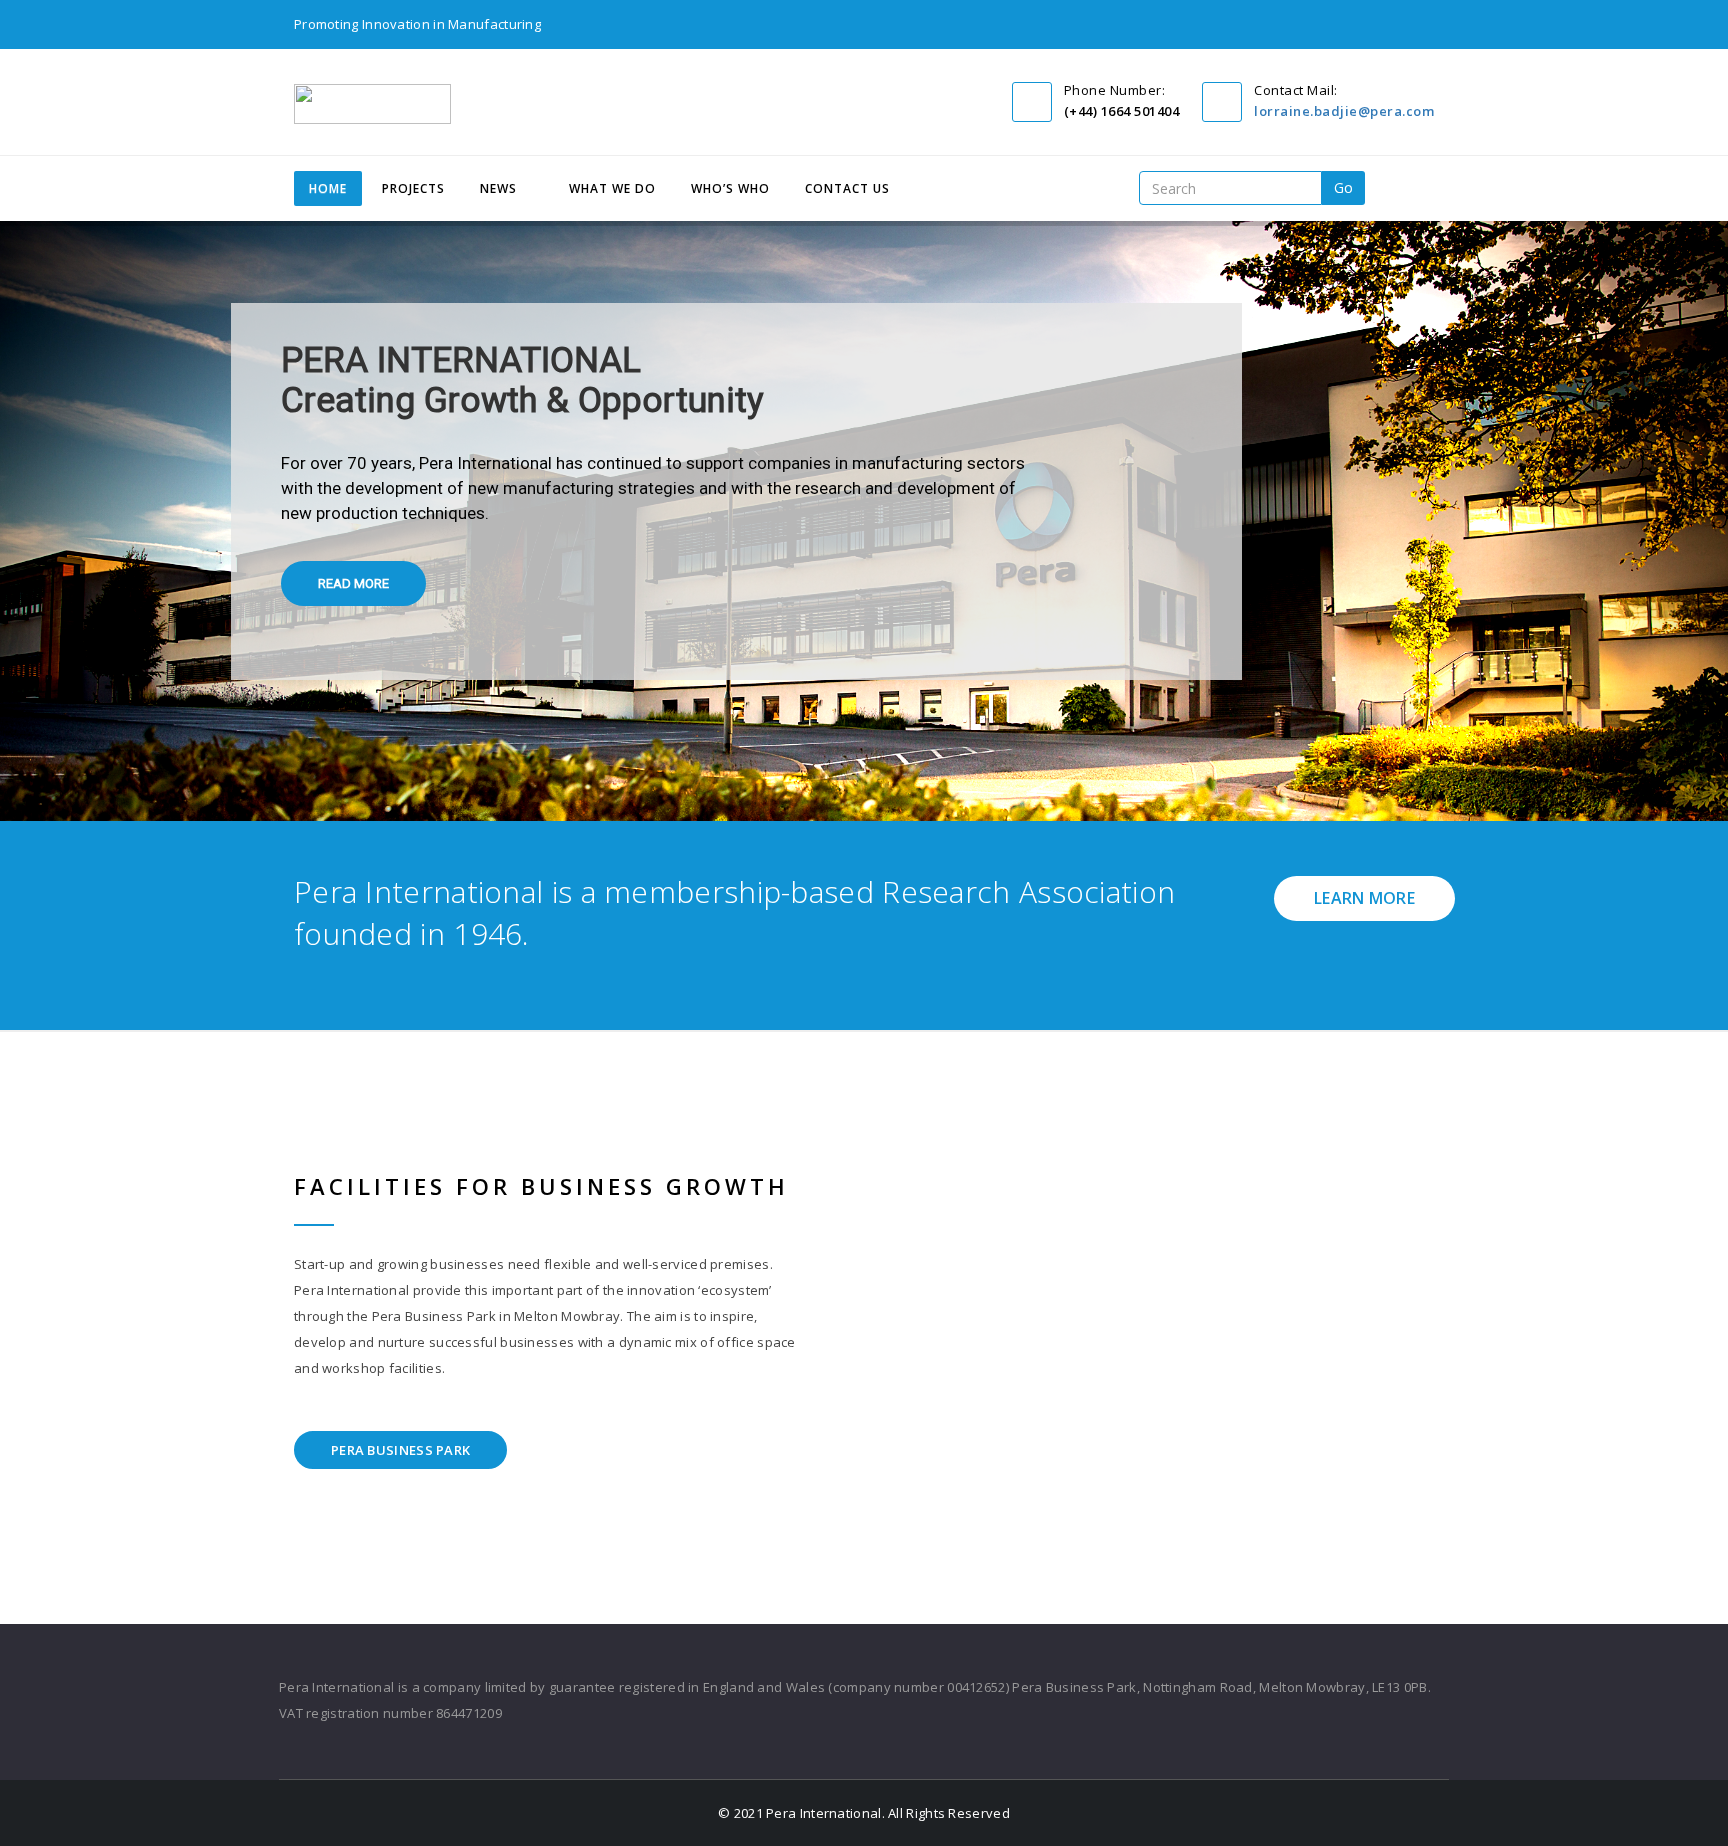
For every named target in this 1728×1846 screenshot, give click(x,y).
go (1343, 187)
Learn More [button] (1364, 898)
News (498, 188)
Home (328, 188)
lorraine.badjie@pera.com (1344, 111)
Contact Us (847, 188)
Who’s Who (730, 188)
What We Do (612, 188)
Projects (413, 188)
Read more (353, 583)
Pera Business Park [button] (400, 1450)
